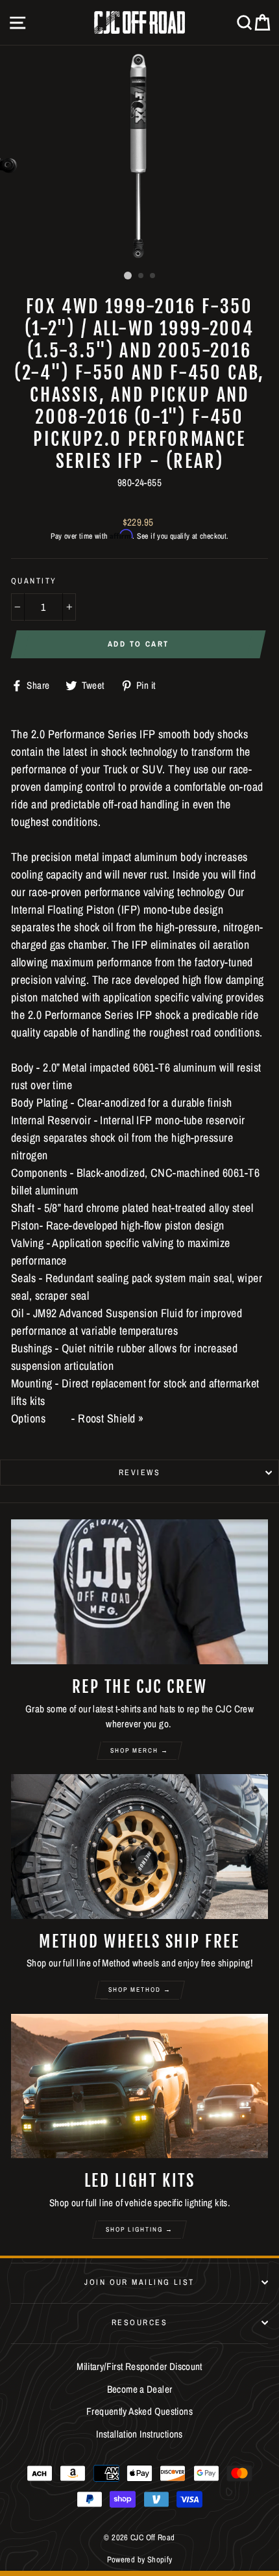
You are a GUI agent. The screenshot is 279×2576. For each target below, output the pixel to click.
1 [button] (128, 276)
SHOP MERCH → (139, 1750)
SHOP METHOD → (140, 1990)
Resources (139, 2322)
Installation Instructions (139, 2434)
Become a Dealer (140, 2389)
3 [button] (153, 276)
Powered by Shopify (140, 2559)
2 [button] (141, 276)
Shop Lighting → (139, 2229)
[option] (139, 156)
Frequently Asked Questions (139, 2411)
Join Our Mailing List (139, 2282)
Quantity (34, 581)
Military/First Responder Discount (139, 2366)
